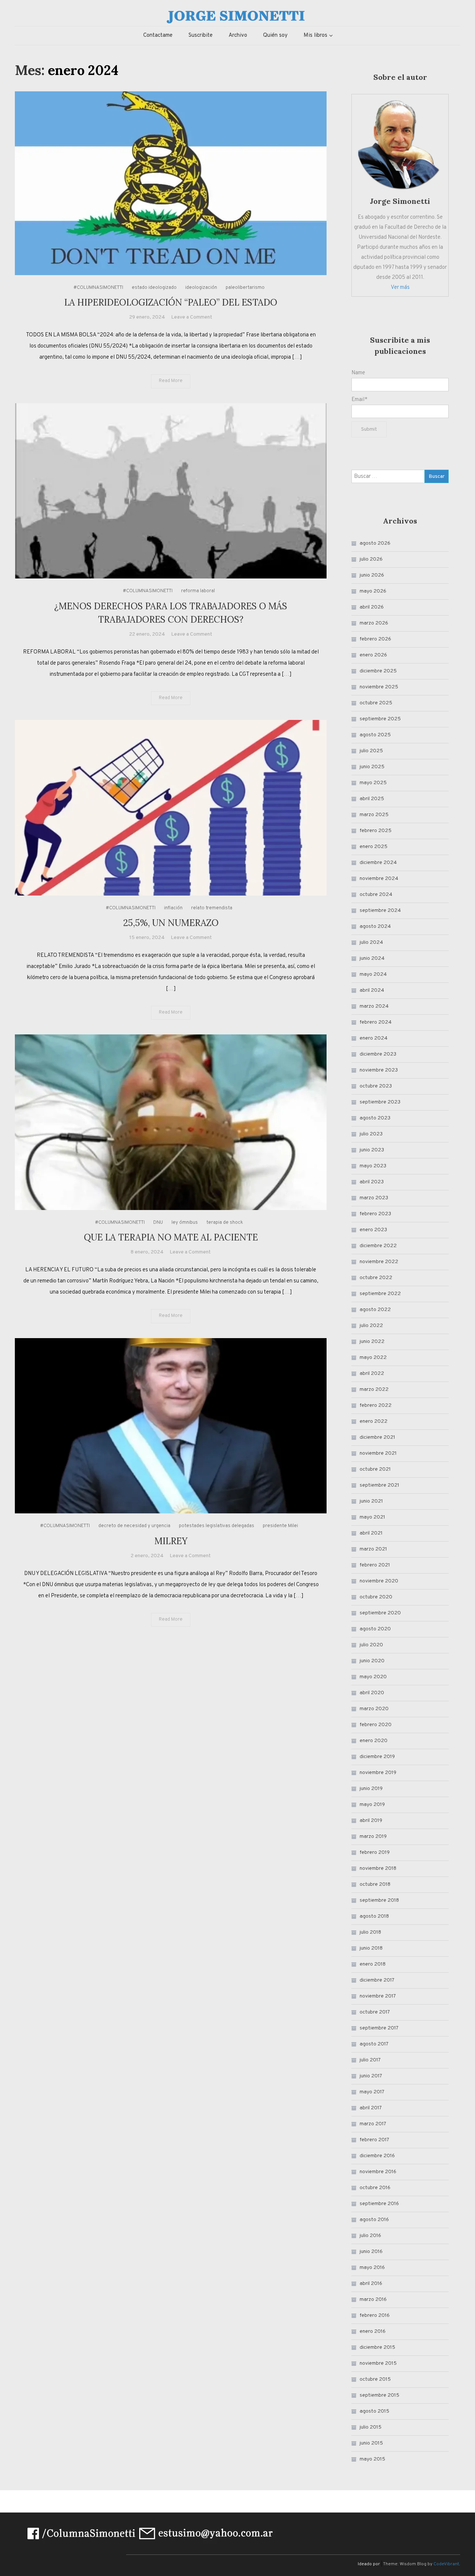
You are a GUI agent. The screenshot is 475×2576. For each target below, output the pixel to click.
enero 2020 (374, 1741)
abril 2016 (371, 2284)
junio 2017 (371, 2076)
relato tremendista (212, 908)
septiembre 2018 (379, 1900)
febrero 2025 (376, 831)
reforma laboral (198, 591)
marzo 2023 (374, 1198)
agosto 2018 (374, 1916)
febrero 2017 (374, 2140)
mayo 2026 (373, 591)
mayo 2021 (372, 1517)
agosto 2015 (374, 2411)
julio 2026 (371, 559)
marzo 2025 (374, 815)
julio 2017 (370, 2060)
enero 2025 (374, 847)
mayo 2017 (372, 2092)
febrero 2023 (375, 1214)
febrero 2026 (375, 639)
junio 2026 (372, 575)
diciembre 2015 (377, 2347)
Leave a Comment (192, 317)
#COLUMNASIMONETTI (98, 288)
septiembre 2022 (380, 1294)
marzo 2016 (373, 2300)
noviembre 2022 (379, 1262)
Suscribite (201, 35)
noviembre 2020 (379, 1581)
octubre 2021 (375, 1469)
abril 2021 (371, 1533)
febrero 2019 (375, 1853)
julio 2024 (371, 943)
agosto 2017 (374, 2044)
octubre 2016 (375, 2188)
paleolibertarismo (245, 288)
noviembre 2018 (378, 1869)
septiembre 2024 (380, 911)
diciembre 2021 (377, 1437)
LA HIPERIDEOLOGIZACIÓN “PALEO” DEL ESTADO (171, 302)
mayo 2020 (373, 1677)
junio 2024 (372, 958)
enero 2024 (374, 1038)
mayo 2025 (373, 783)
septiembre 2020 (380, 1613)
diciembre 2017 (377, 1980)
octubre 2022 (376, 1278)
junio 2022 (372, 1342)
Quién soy (275, 35)
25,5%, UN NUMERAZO (171, 923)
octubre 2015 (375, 2379)
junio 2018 (371, 1948)
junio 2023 (372, 1150)
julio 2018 (370, 1932)
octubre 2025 (376, 703)
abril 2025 (372, 799)
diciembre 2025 (378, 671)
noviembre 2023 (379, 1070)
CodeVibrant (446, 2564)
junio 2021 (371, 1501)
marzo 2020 (374, 1709)
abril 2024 (372, 990)
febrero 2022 (376, 1406)
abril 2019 (371, 1821)
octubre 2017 (375, 2012)
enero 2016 (373, 2332)
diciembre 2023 (378, 1054)
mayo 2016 (372, 2268)
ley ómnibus (185, 1223)
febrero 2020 (376, 1725)
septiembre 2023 (380, 1102)
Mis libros (315, 35)
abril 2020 (372, 1693)
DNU (158, 1223)
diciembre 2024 (378, 863)
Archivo (238, 35)
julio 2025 (371, 751)
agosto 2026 (375, 543)
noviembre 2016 (378, 2172)
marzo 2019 (373, 1837)
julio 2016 (370, 2236)
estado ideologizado (154, 288)
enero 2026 (373, 655)
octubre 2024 (376, 895)
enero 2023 (373, 1230)
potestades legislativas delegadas (217, 1526)
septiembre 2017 (379, 2028)
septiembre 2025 (380, 719)
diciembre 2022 (378, 1246)
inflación (173, 908)
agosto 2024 (375, 927)
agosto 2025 (375, 735)
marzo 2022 (374, 1390)
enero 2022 (374, 1421)
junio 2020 (372, 1661)
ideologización (201, 288)
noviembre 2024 (379, 879)
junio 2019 (371, 1789)
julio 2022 (371, 1326)
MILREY (171, 1541)
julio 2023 (371, 1134)
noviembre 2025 (379, 687)
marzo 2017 (373, 2124)
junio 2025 (372, 767)
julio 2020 (371, 1645)
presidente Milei (280, 1526)
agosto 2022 (375, 1310)
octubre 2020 (376, 1597)
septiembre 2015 (379, 2395)
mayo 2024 (373, 974)
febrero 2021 (375, 1565)
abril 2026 (372, 607)
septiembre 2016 (379, 2204)
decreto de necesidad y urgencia (134, 1526)
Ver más (400, 288)
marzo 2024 (374, 1006)
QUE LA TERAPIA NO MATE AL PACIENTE (171, 1237)
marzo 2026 (374, 623)
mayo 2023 (373, 1166)
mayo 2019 (372, 1805)
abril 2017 (371, 2108)
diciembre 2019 (377, 1757)
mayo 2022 (373, 1358)
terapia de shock (225, 1223)
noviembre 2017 (378, 1996)
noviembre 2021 (378, 1453)
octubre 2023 (376, 1086)
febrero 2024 (376, 1022)
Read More (171, 381)
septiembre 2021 (379, 1485)
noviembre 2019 (378, 1773)
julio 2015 (371, 2427)
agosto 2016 (374, 2220)
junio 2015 (371, 2443)
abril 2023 (372, 1182)
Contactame (158, 35)
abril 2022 (372, 1374)
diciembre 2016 (377, 2156)
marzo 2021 (373, 1549)
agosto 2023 (375, 1118)
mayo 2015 (372, 2459)
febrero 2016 (375, 2316)
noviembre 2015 (378, 2363)
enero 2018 (373, 1964)
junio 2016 (371, 2252)
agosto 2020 (375, 1629)
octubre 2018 (375, 1884)
